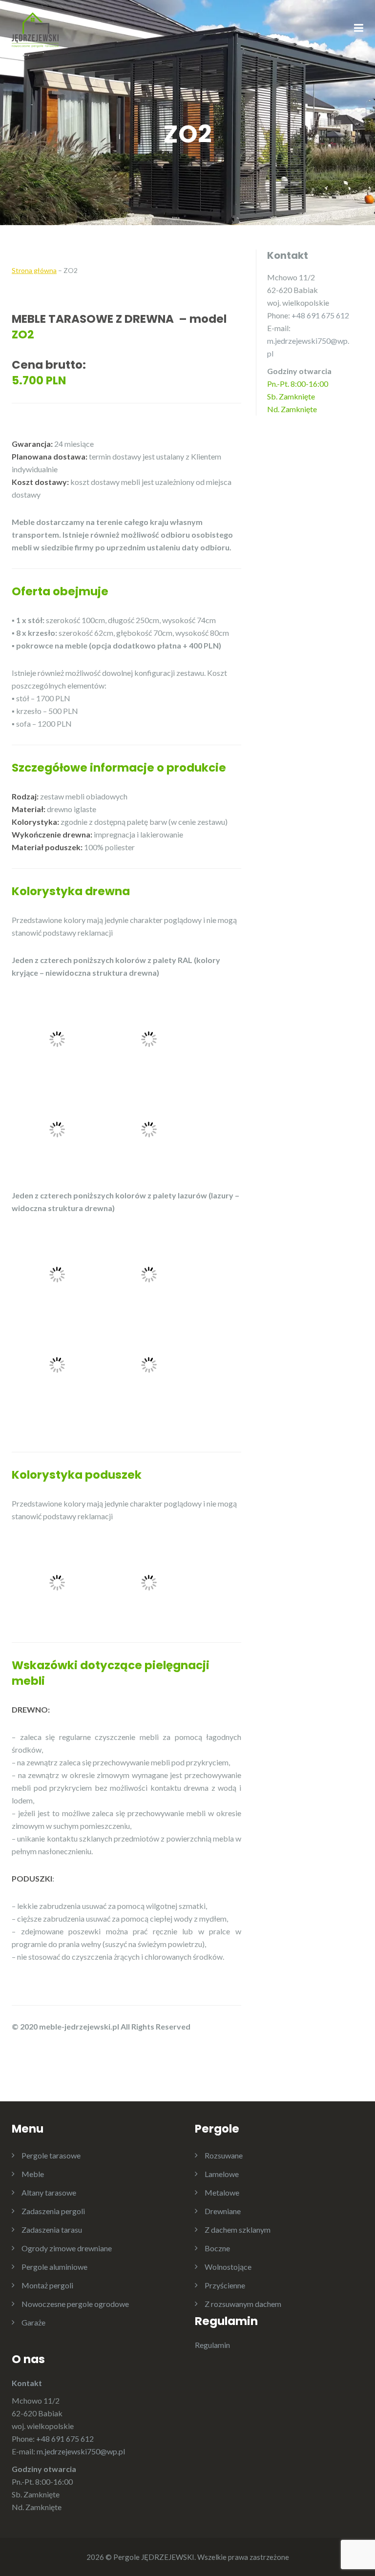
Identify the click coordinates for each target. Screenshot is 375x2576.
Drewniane (223, 2211)
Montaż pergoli (47, 2285)
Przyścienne (225, 2285)
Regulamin (212, 2345)
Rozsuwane (224, 2155)
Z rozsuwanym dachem (243, 2304)
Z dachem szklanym (238, 2230)
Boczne (217, 2248)
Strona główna (34, 270)
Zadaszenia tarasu (52, 2230)
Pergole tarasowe (51, 2155)
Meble (33, 2174)
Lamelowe (222, 2174)
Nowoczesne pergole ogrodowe (75, 2304)
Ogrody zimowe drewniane (67, 2248)
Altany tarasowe (49, 2192)
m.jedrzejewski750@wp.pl (81, 2451)
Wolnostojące (228, 2267)
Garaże (33, 2322)
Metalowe (222, 2192)
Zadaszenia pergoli (53, 2211)
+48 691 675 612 (320, 315)
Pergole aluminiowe (54, 2267)
